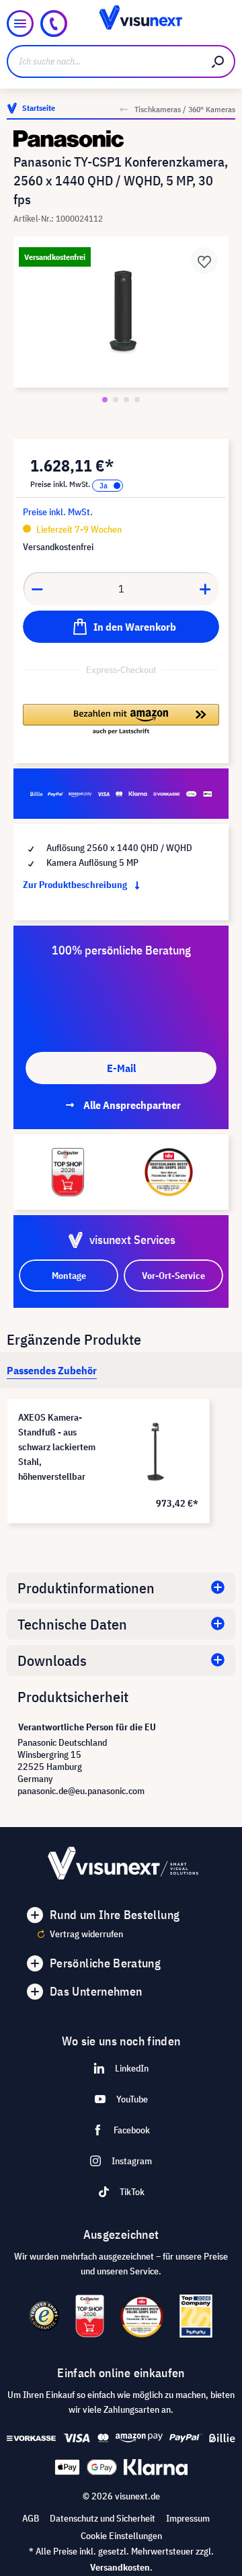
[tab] (52, 1370)
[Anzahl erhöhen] (206, 588)
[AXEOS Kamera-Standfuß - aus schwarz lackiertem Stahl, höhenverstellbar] (156, 1452)
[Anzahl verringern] (37, 588)
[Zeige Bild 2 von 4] (116, 400)
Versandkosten (120, 2567)
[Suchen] (218, 61)
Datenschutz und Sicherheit (103, 2518)
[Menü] (20, 24)
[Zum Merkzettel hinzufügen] (204, 261)
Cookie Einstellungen (121, 2536)
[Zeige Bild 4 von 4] (137, 400)
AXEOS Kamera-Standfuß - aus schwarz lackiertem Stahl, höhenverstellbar (57, 1447)
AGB (31, 2518)
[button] (121, 720)
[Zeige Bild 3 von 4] (126, 400)
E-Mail (121, 1068)
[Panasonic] (121, 139)
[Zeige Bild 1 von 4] (105, 400)
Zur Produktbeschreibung (76, 885)
